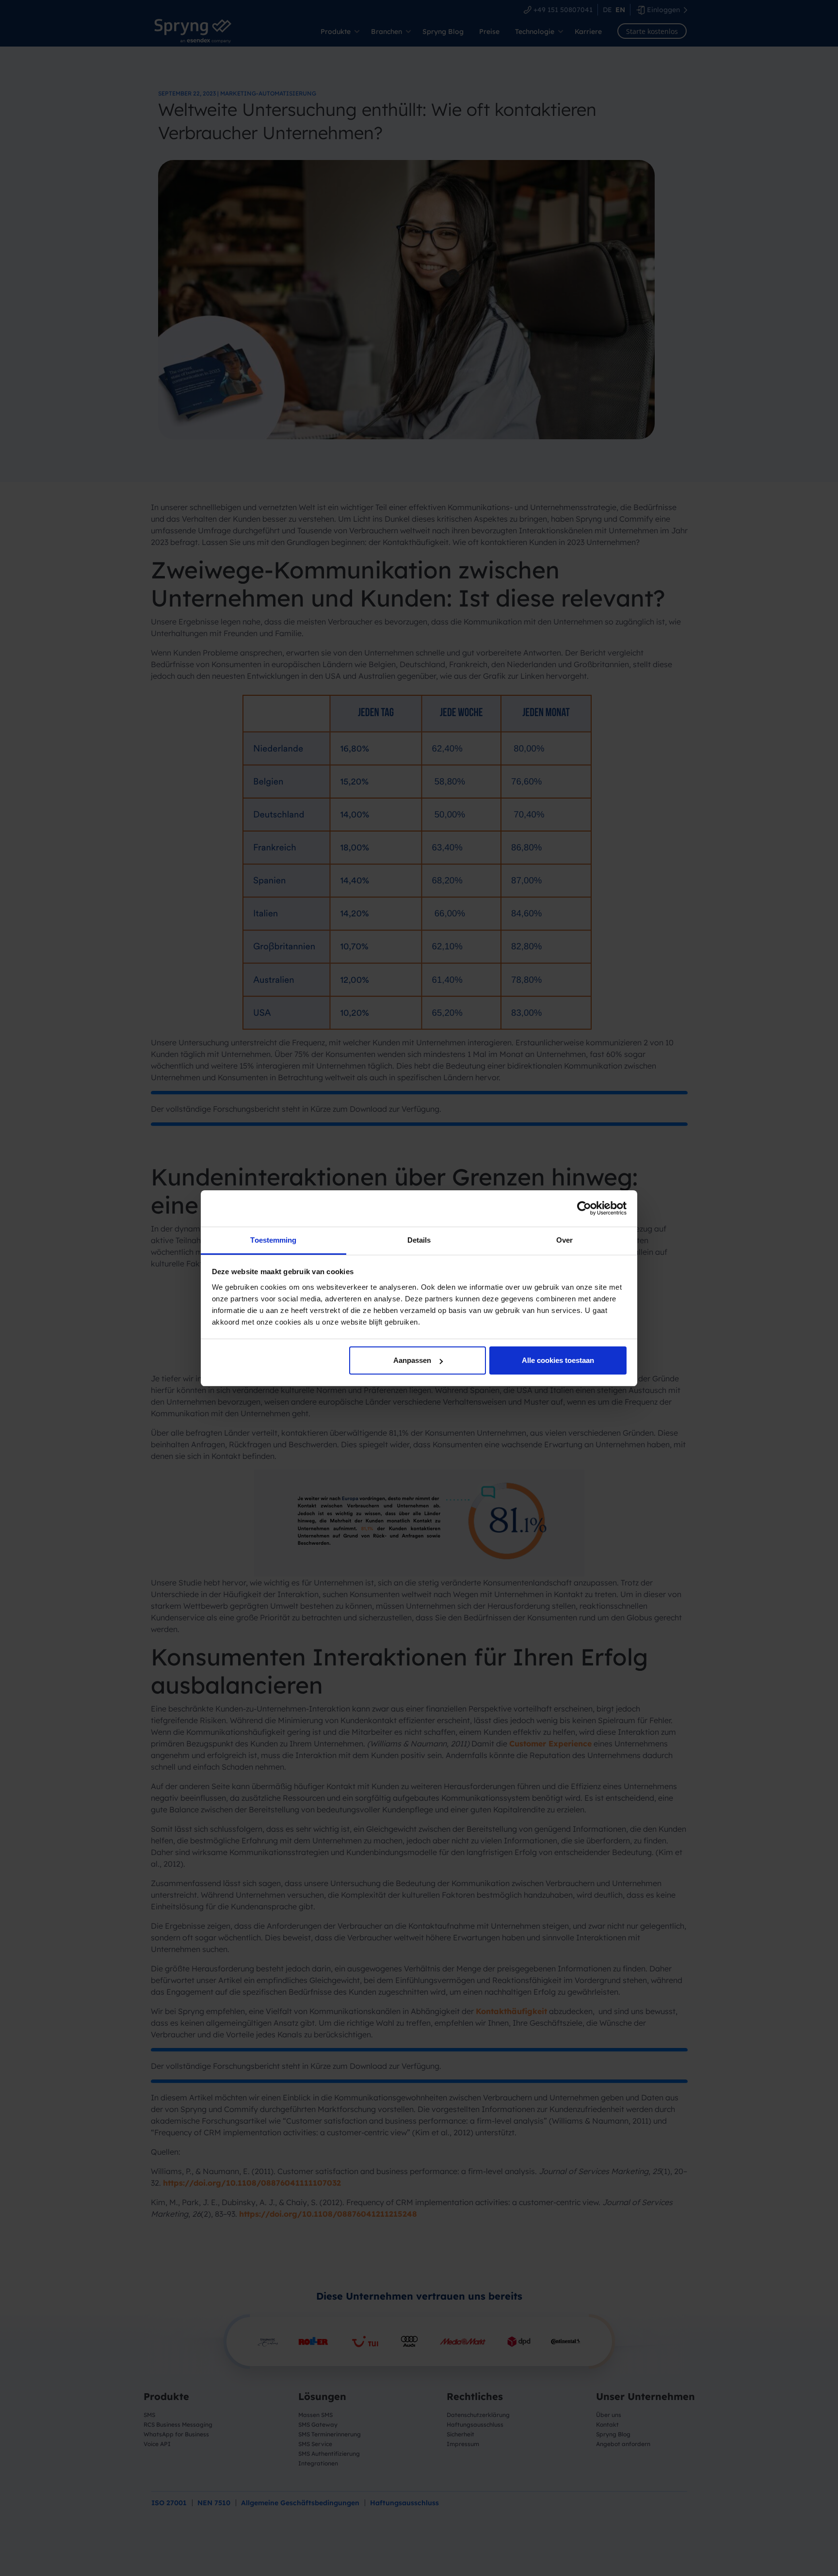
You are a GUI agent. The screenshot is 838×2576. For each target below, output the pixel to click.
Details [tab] (419, 1240)
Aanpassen (412, 1360)
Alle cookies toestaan (558, 1360)
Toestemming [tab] (273, 1240)
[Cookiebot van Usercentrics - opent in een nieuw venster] (584, 1208)
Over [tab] (564, 1240)
